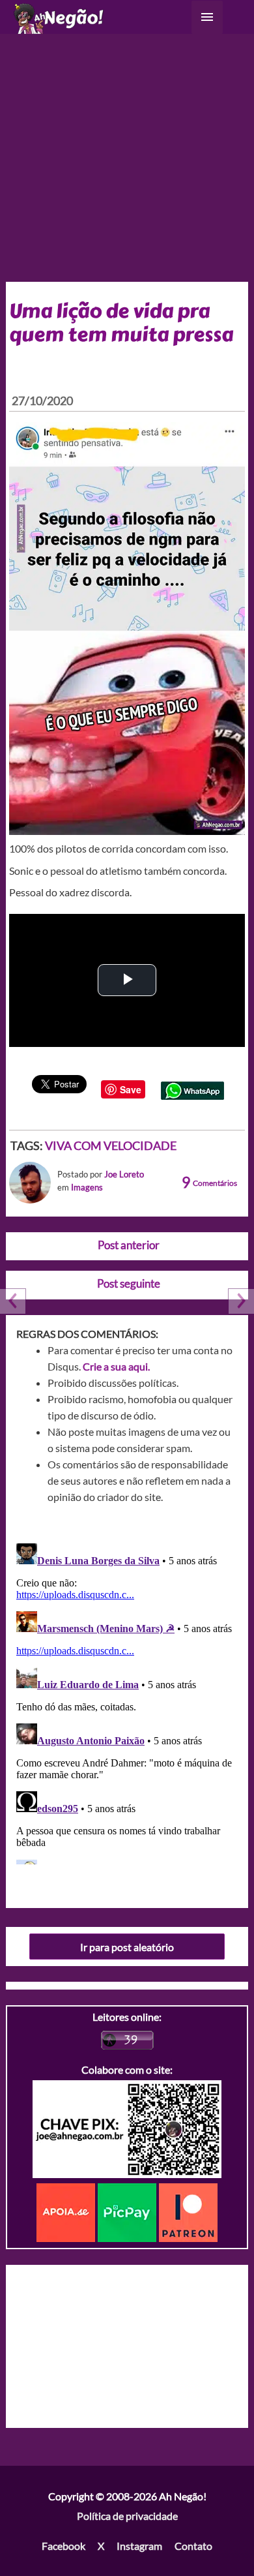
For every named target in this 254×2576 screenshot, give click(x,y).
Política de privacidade (127, 2516)
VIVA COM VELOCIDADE (111, 1145)
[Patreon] (188, 2211)
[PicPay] (128, 2211)
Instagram (139, 2546)
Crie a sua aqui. (116, 1366)
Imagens (87, 1187)
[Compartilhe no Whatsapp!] (192, 1089)
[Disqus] (127, 1701)
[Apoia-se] (67, 2211)
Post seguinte (129, 1283)
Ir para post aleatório (127, 1947)
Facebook (63, 2546)
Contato (193, 2546)
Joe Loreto (124, 1174)
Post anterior (129, 1245)
